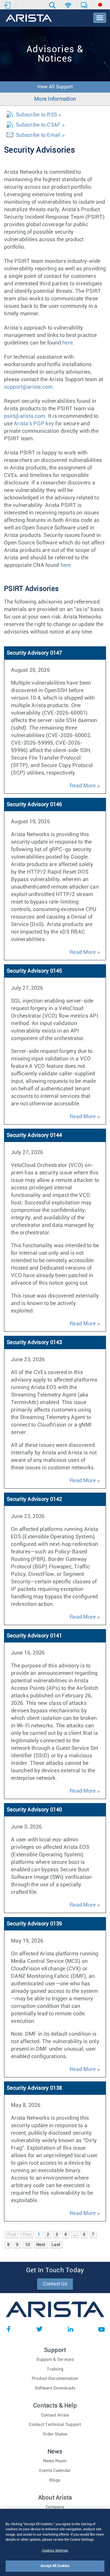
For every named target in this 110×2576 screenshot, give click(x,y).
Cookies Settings (55, 2551)
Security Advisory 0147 (34, 653)
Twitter (40, 2329)
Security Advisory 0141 (34, 1636)
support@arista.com (28, 387)
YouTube (101, 2329)
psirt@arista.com (25, 416)
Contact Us (55, 2284)
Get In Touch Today (55, 2270)
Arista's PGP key (34, 424)
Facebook (9, 2329)
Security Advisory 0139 (34, 1924)
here (67, 343)
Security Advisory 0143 (34, 1342)
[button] (53, 5)
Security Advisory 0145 (34, 971)
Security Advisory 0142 (34, 1499)
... (75, 2234)
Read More (83, 786)
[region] (55, 2542)
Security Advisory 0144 (34, 1135)
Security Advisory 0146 (34, 805)
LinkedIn (70, 2329)
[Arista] (29, 18)
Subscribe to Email (38, 135)
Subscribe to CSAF (38, 125)
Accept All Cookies (55, 2566)
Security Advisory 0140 (34, 1810)
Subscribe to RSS (36, 115)
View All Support (55, 87)
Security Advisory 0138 (34, 2088)
